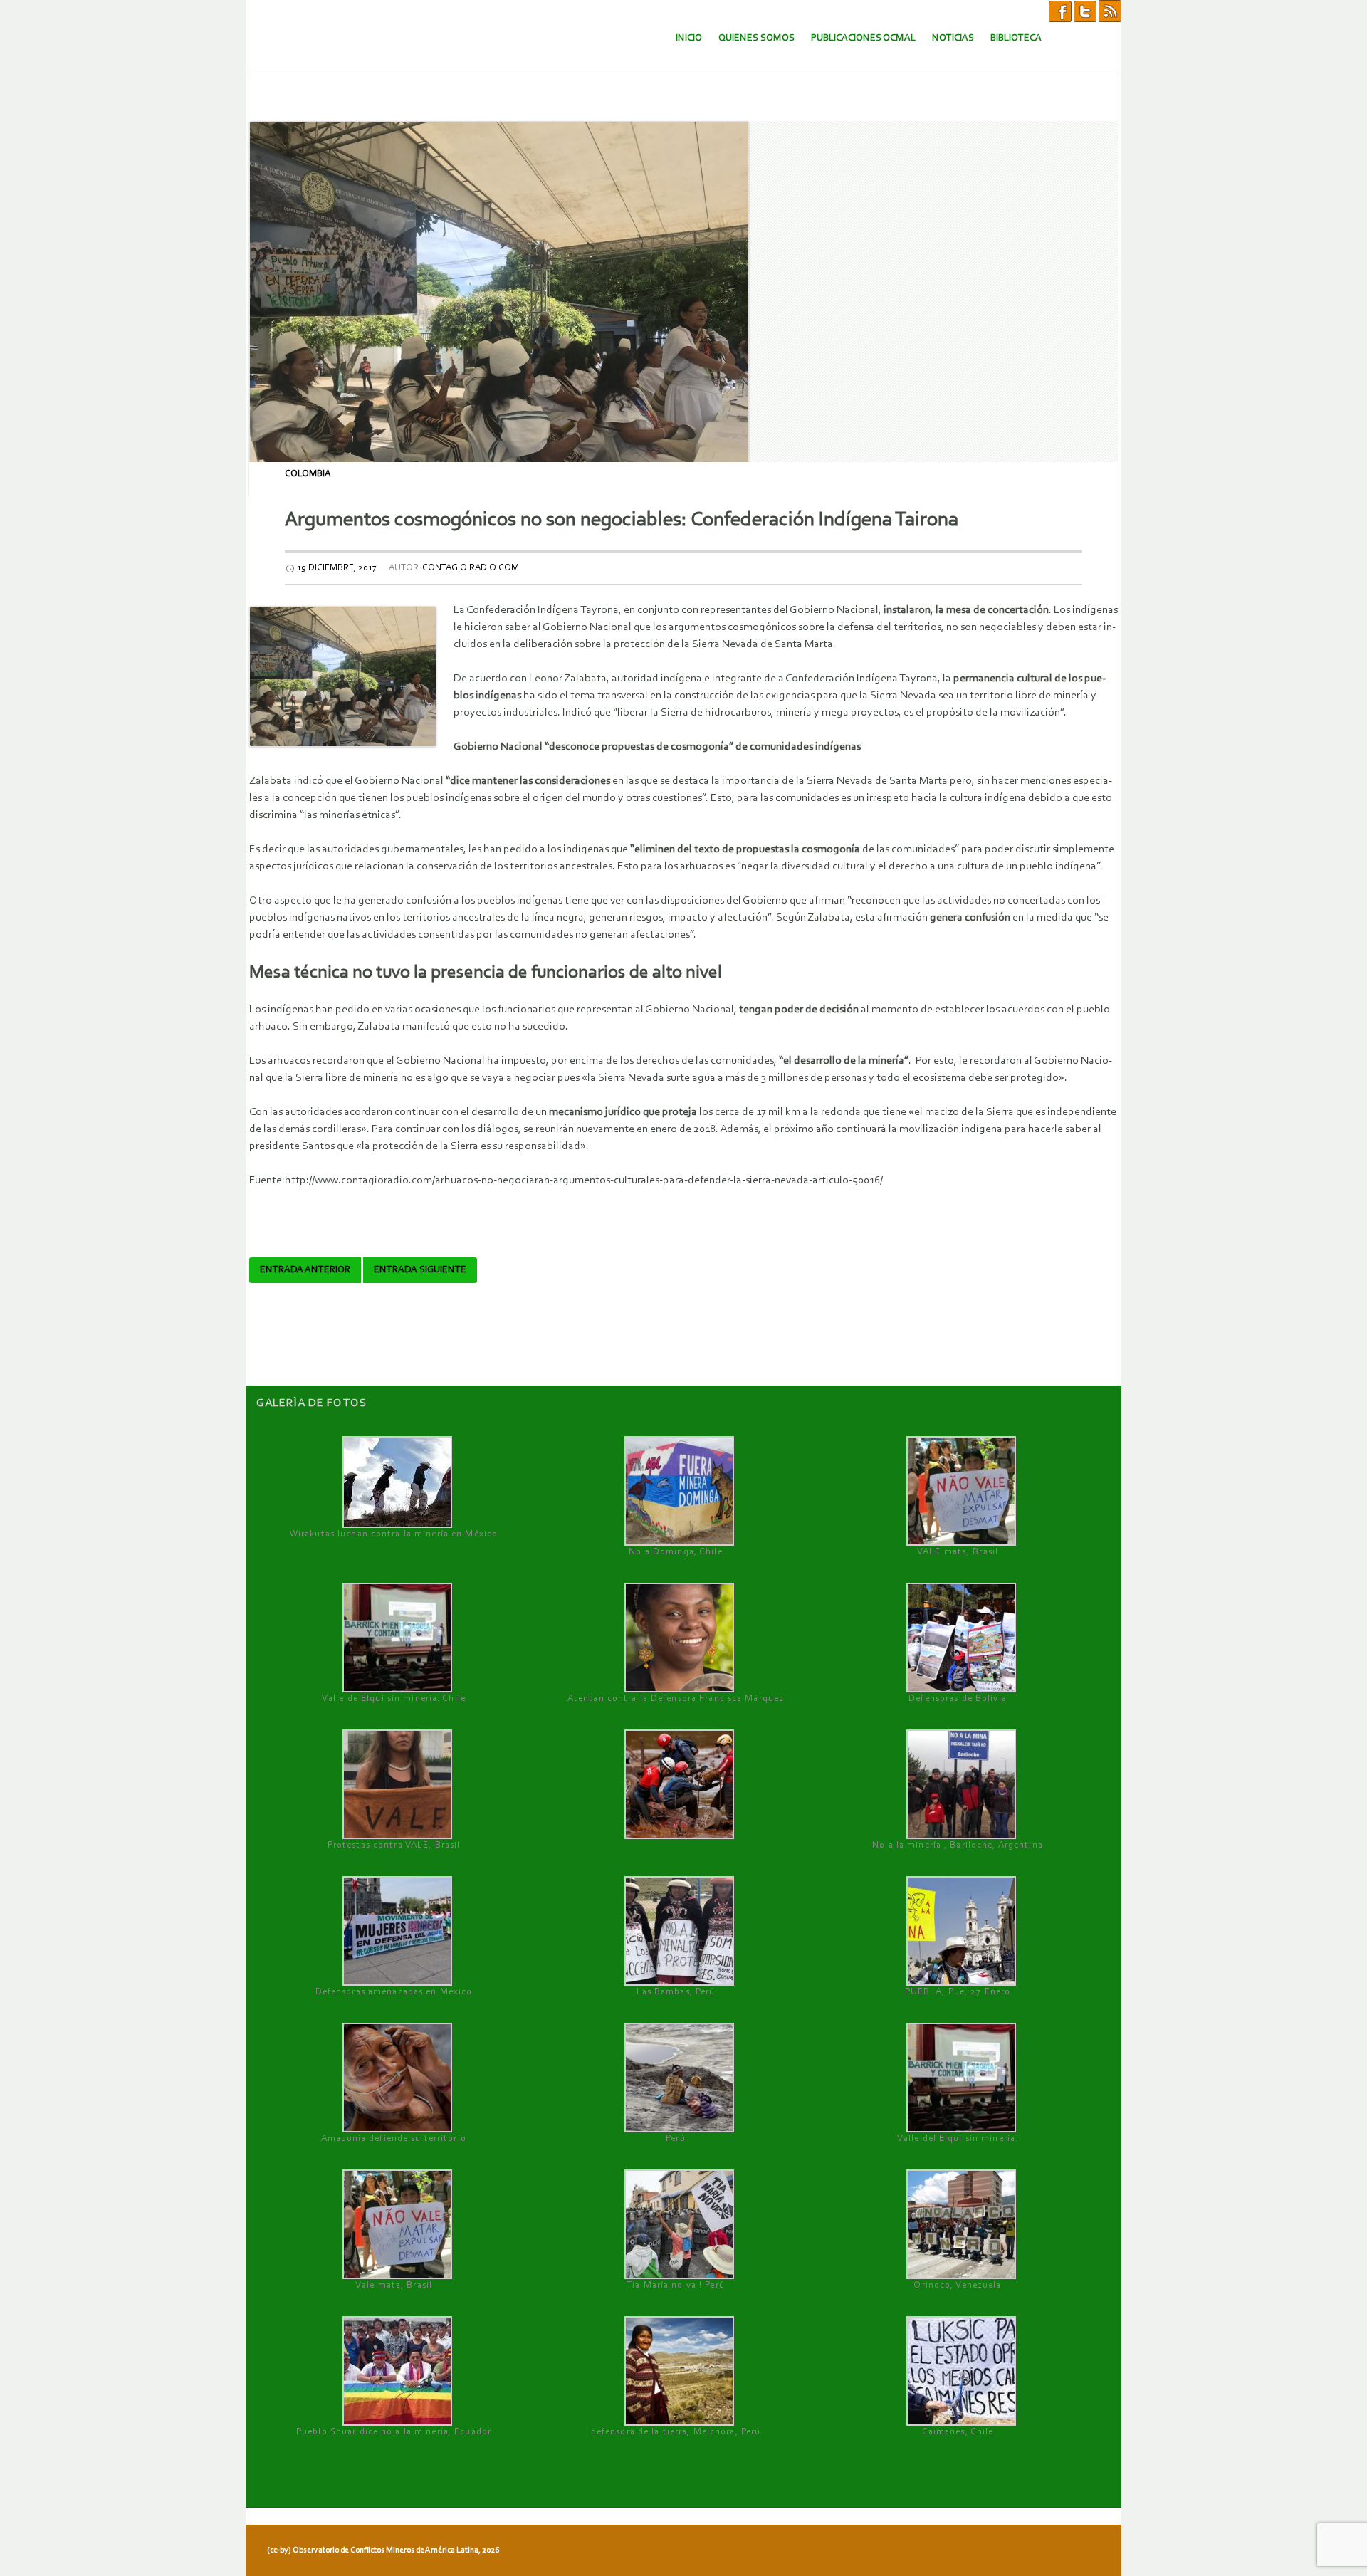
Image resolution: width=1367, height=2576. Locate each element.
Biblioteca (1016, 38)
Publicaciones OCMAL (863, 38)
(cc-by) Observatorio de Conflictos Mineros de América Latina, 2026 (383, 2550)
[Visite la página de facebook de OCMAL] (1060, 11)
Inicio (689, 38)
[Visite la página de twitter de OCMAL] (1085, 11)
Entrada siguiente (420, 1270)
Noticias (953, 38)
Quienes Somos (756, 38)
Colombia (308, 474)
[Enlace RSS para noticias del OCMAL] (1110, 11)
